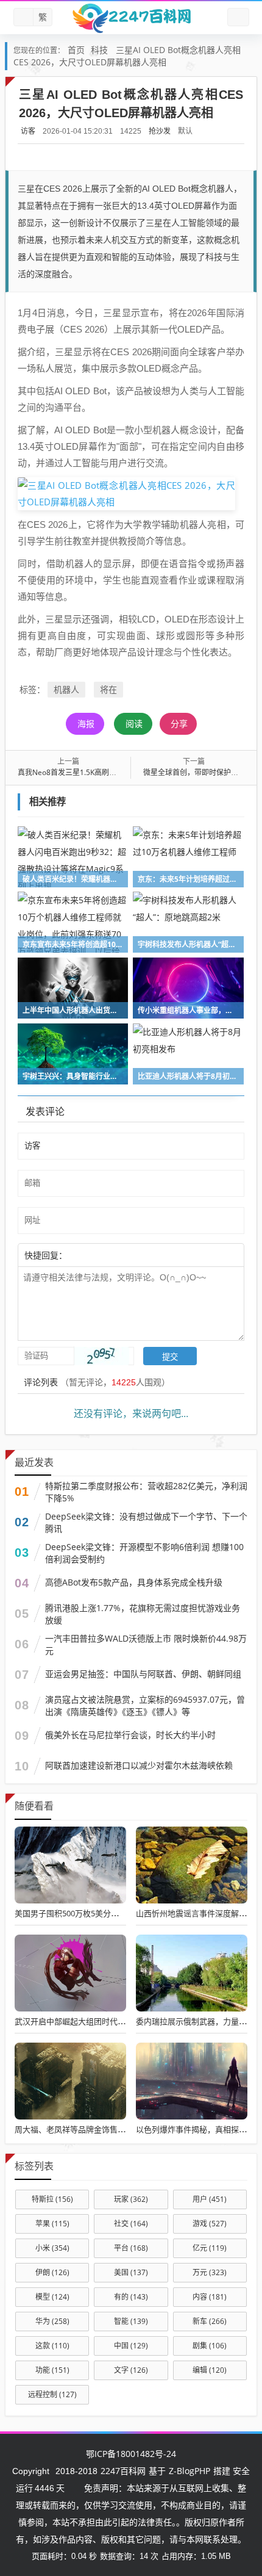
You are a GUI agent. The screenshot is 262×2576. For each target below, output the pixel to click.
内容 (210, 2297)
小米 (52, 2248)
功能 (52, 2370)
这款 (52, 2346)
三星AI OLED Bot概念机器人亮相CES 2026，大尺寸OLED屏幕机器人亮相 (127, 56)
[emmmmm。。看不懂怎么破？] (101, 1255)
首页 (76, 50)
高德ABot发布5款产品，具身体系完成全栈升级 (134, 1582)
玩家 (131, 2199)
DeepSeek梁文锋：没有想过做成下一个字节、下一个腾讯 (146, 1522)
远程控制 (52, 2394)
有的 (131, 2297)
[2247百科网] (131, 18)
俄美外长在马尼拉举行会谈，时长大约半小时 (130, 1735)
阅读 (134, 723)
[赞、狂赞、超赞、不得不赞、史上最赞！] (107, 1255)
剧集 (210, 2346)
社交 (131, 2224)
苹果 (52, 2224)
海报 (86, 723)
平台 (131, 2248)
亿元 (210, 2248)
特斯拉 (52, 2199)
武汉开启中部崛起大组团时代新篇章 (78, 2021)
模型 (52, 2297)
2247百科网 (123, 2471)
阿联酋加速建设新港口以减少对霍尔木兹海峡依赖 (139, 1765)
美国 (131, 2272)
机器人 (66, 689)
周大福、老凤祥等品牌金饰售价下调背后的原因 (98, 2129)
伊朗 (52, 2272)
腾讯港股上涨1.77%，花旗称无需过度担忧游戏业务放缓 (143, 1614)
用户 (210, 2199)
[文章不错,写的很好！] (94, 1255)
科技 (99, 50)
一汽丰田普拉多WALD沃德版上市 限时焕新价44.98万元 (146, 1644)
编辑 (210, 2370)
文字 (131, 2370)
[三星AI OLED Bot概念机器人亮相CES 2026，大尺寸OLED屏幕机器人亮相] (126, 492)
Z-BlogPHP (189, 2471)
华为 (52, 2321)
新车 (210, 2321)
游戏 (210, 2224)
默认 (185, 131)
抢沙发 (160, 131)
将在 (108, 689)
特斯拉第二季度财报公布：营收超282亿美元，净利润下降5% (146, 1492)
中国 (131, 2346)
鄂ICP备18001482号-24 (131, 2454)
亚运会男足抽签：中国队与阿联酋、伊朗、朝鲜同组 (143, 1674)
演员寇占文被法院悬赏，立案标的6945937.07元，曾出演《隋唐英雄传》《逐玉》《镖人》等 (145, 1705)
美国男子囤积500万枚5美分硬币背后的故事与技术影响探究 (118, 1913)
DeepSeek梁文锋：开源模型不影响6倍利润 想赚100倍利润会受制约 (144, 1553)
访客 (28, 131)
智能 (131, 2321)
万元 (210, 2272)
